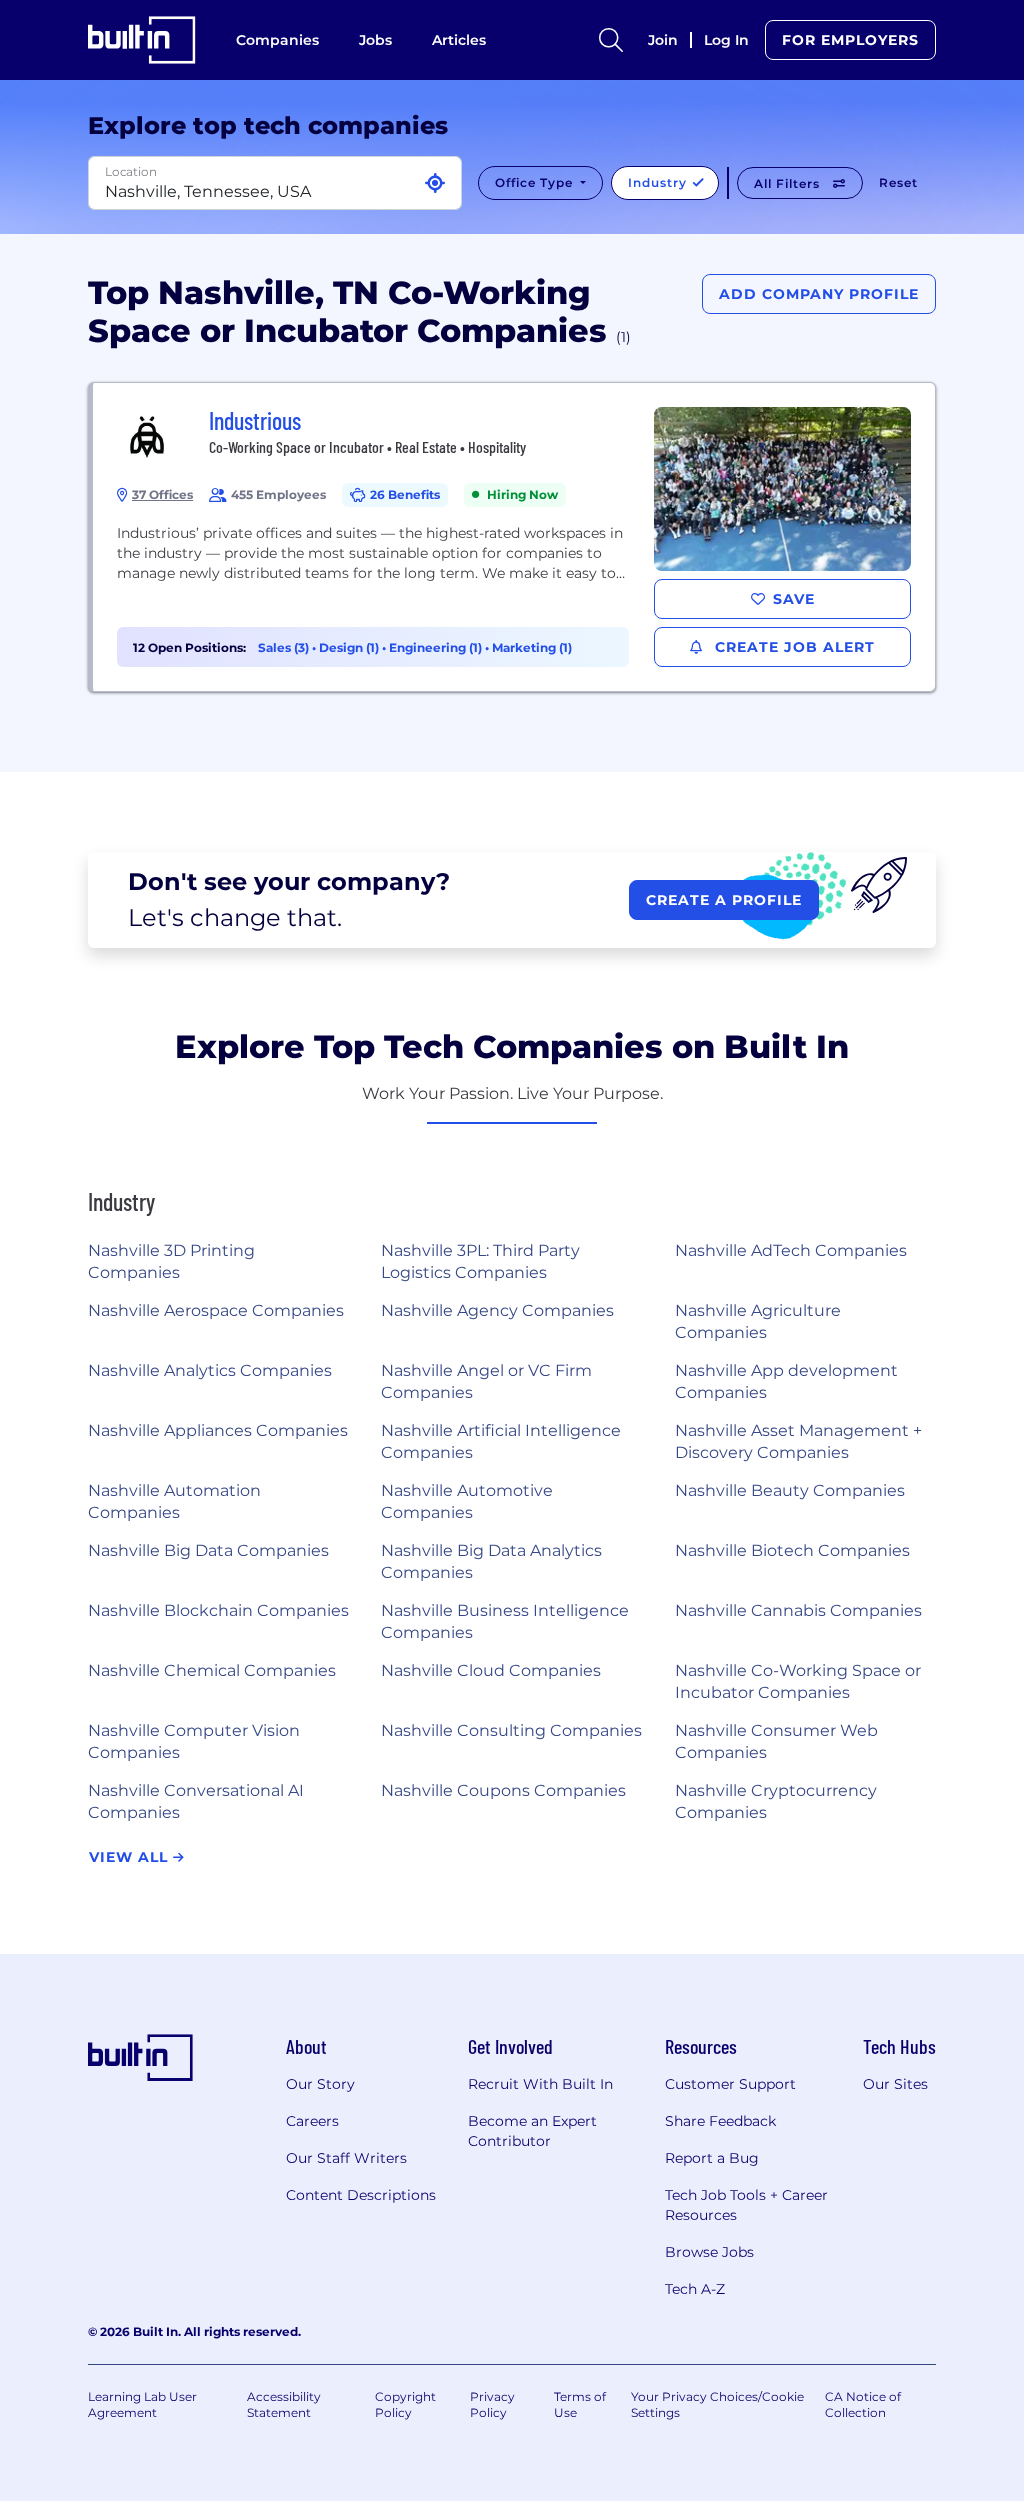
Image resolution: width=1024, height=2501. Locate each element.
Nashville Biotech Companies (792, 1550)
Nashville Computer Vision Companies (194, 1741)
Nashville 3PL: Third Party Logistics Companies (480, 1261)
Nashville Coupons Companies (503, 1790)
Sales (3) (285, 647)
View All (131, 1857)
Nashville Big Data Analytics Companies (491, 1561)
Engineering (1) (437, 647)
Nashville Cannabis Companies (798, 1610)
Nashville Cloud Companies (491, 1670)
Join (663, 40)
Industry (659, 182)
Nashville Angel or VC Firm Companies (486, 1381)
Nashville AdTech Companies (791, 1250)
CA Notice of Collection (863, 2404)
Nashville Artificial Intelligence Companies (501, 1441)
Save (794, 599)
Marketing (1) (532, 647)
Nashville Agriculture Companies (758, 1321)
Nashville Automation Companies (174, 1501)
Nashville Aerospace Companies (216, 1310)
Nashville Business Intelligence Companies (505, 1621)
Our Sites (895, 2084)
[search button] (611, 40)
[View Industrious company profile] (514, 537)
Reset (898, 182)
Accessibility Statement (284, 2404)
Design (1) (350, 647)
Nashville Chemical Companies (212, 1670)
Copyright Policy (405, 2404)
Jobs (375, 40)
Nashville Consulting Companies (511, 1730)
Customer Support (730, 2084)
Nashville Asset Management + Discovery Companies (798, 1441)
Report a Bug (712, 2158)
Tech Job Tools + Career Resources (746, 2205)
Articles (459, 40)
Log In (726, 40)
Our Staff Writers (346, 2158)
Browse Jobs (709, 2252)
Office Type (536, 182)
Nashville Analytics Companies (210, 1370)
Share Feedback (720, 2121)
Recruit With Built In (540, 2084)
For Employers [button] (850, 40)
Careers (312, 2121)
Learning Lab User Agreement (142, 2404)
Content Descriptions (361, 2195)
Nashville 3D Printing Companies (171, 1261)
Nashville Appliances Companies (218, 1430)
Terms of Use (580, 2404)
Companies (277, 40)
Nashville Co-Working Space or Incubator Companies (798, 1681)
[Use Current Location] (435, 183)
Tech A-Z (695, 2289)
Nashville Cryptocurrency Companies (776, 1801)
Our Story (320, 2084)
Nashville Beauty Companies (790, 1490)
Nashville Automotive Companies (467, 1501)
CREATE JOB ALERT (792, 647)
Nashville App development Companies (786, 1381)
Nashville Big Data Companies (208, 1550)
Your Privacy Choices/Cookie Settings (717, 2404)
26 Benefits (405, 494)
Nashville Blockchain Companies (218, 1610)
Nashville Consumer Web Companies (776, 1741)
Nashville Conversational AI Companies (196, 1801)
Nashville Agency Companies (497, 1310)
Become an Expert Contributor (532, 2131)
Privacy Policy (492, 2404)
